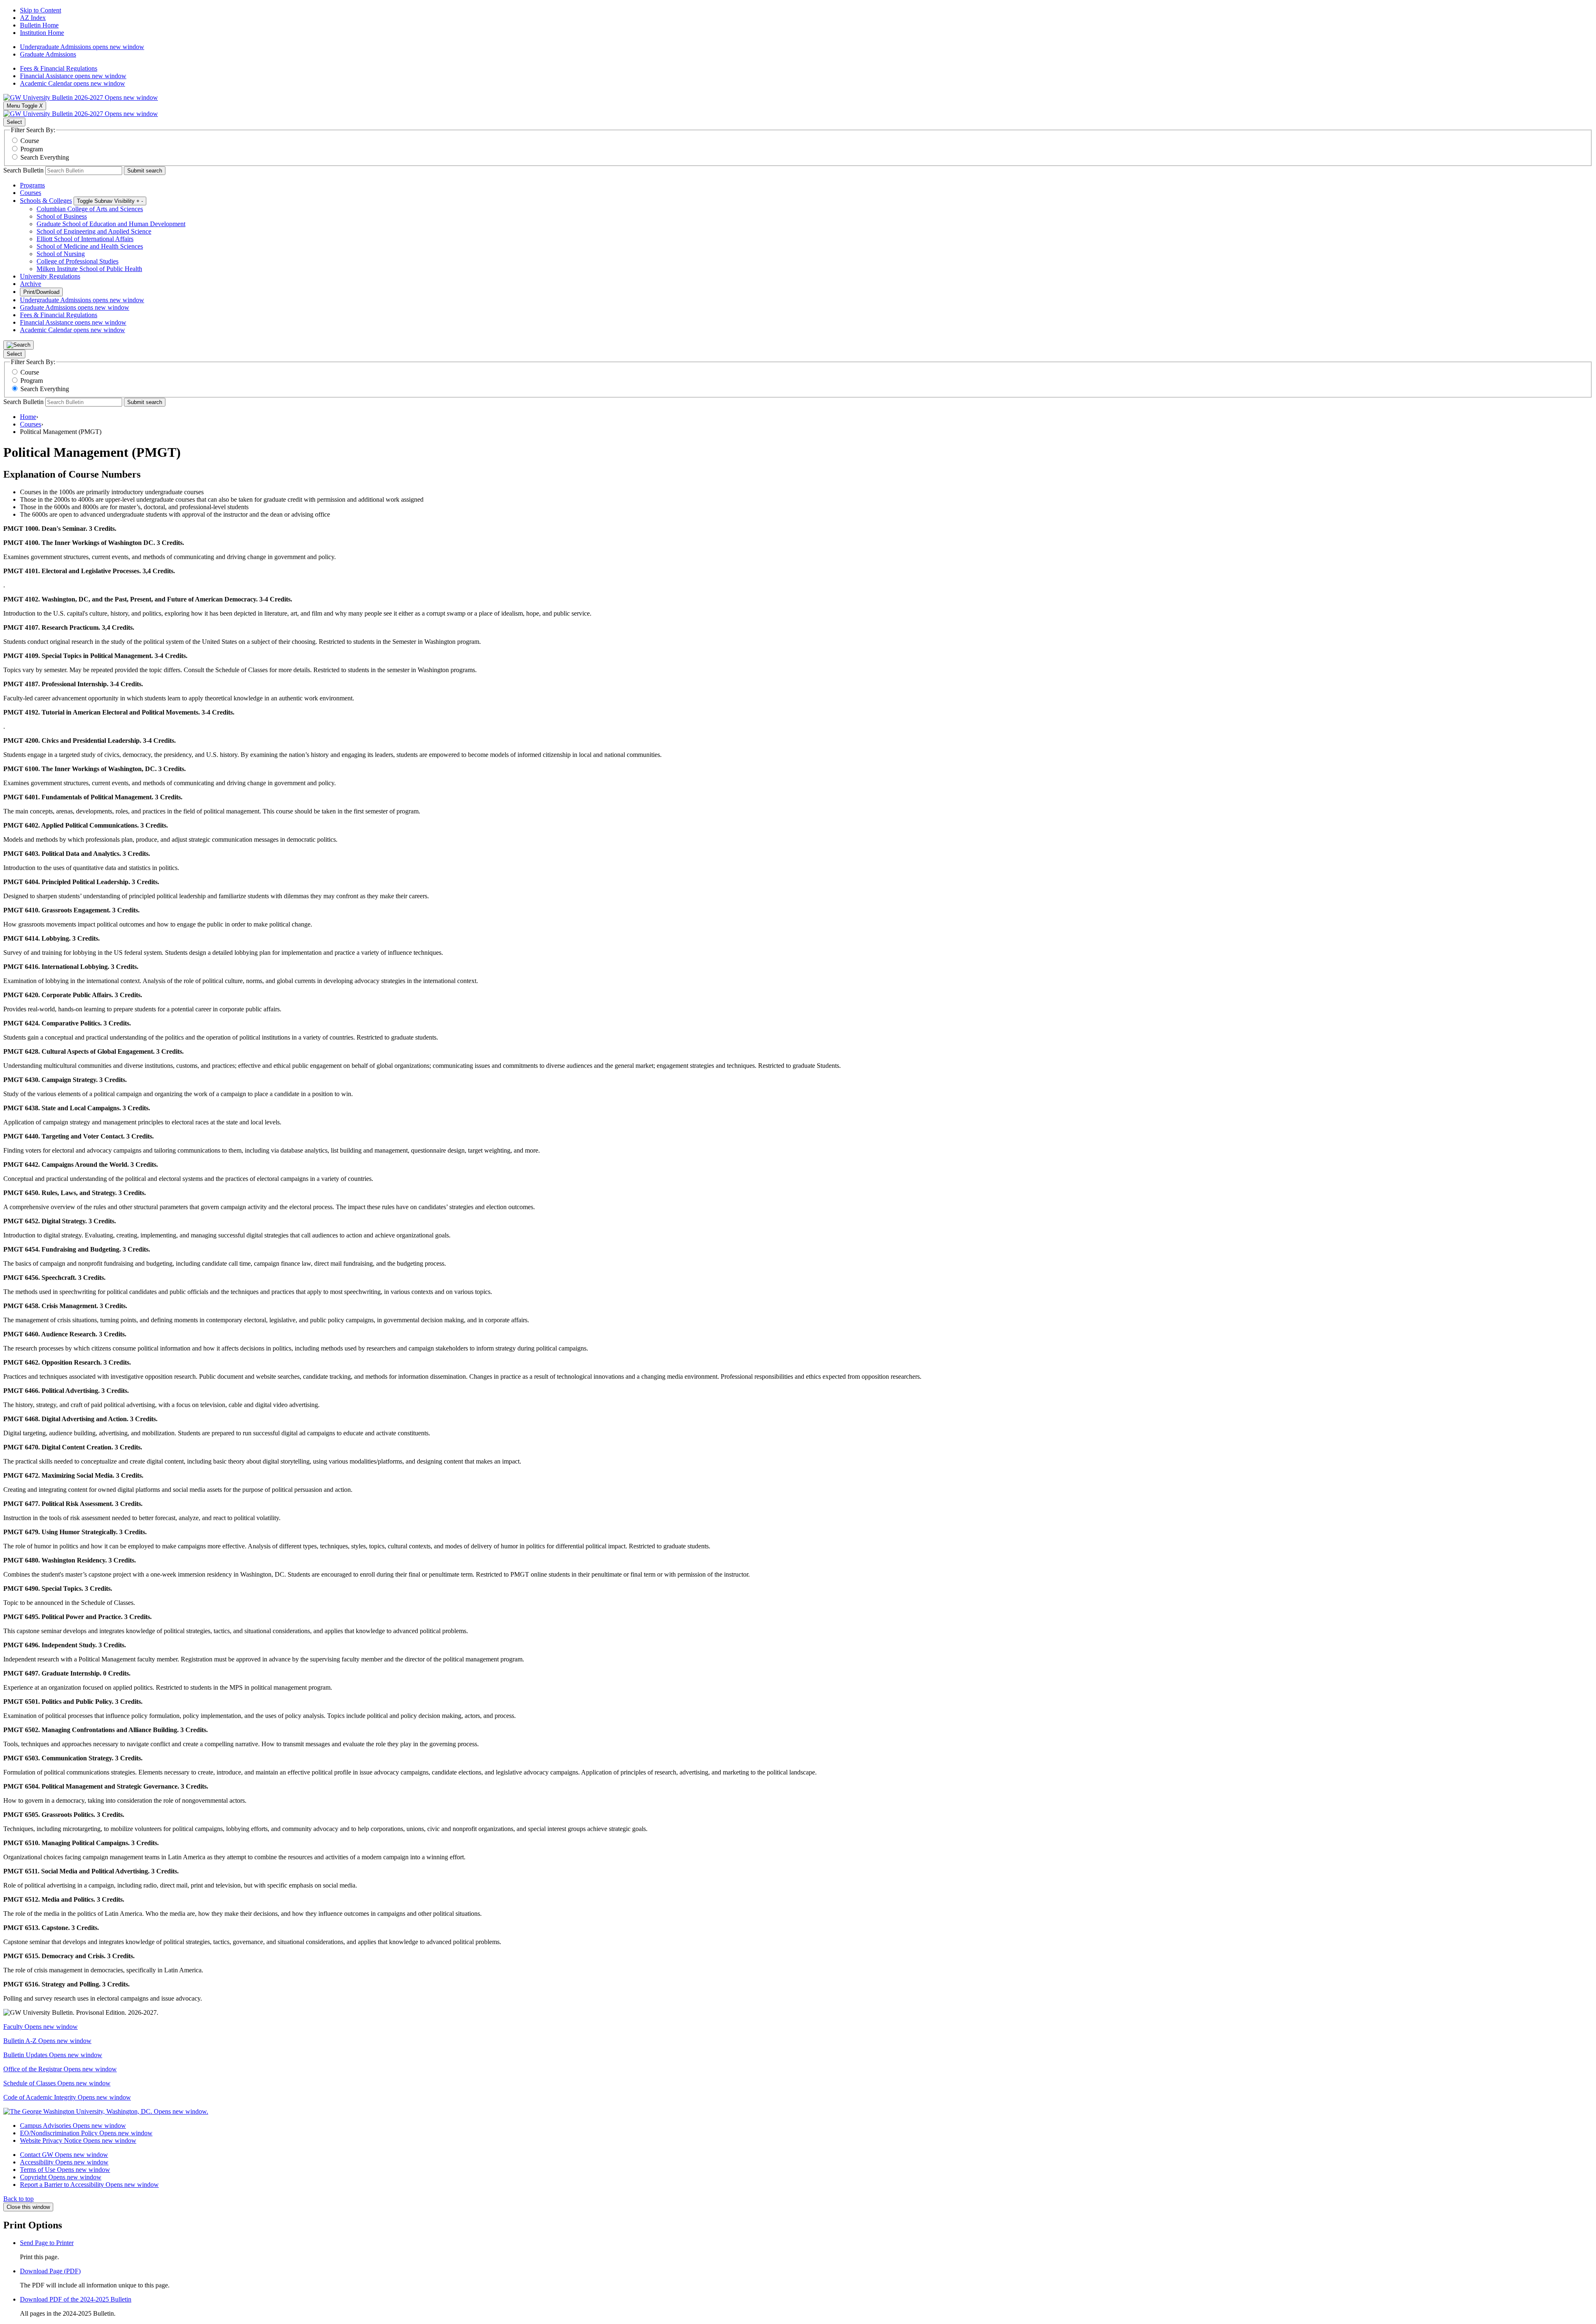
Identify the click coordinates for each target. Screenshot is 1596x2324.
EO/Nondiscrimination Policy (86, 2133)
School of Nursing (61, 254)
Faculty (41, 2027)
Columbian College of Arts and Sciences (90, 209)
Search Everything (45, 157)
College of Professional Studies (78, 261)
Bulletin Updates (53, 2055)
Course (30, 141)
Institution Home (42, 33)
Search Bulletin (23, 170)
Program (32, 149)
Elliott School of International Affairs (85, 239)
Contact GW (64, 2155)
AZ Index (33, 18)
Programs (32, 185)
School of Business (62, 216)
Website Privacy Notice (78, 2140)
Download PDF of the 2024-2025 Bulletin (76, 2299)
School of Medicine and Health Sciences (90, 246)
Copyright (61, 2177)
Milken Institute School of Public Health (89, 269)
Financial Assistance (73, 76)
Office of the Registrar (60, 2069)
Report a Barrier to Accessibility (89, 2185)
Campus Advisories (73, 2126)
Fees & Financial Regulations (59, 68)
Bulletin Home (39, 25)
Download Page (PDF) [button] (50, 2271)
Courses (31, 193)
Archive (31, 284)
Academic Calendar (73, 83)
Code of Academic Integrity (67, 2097)
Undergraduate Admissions (82, 47)
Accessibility (64, 2162)
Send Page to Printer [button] (47, 2243)
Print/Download (41, 292)
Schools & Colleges (46, 201)
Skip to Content (41, 10)
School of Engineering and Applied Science (94, 231)
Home (28, 417)
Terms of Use (65, 2170)
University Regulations (50, 276)
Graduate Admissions (48, 54)
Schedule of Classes (57, 2083)
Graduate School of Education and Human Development (111, 224)
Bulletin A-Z (47, 2041)
